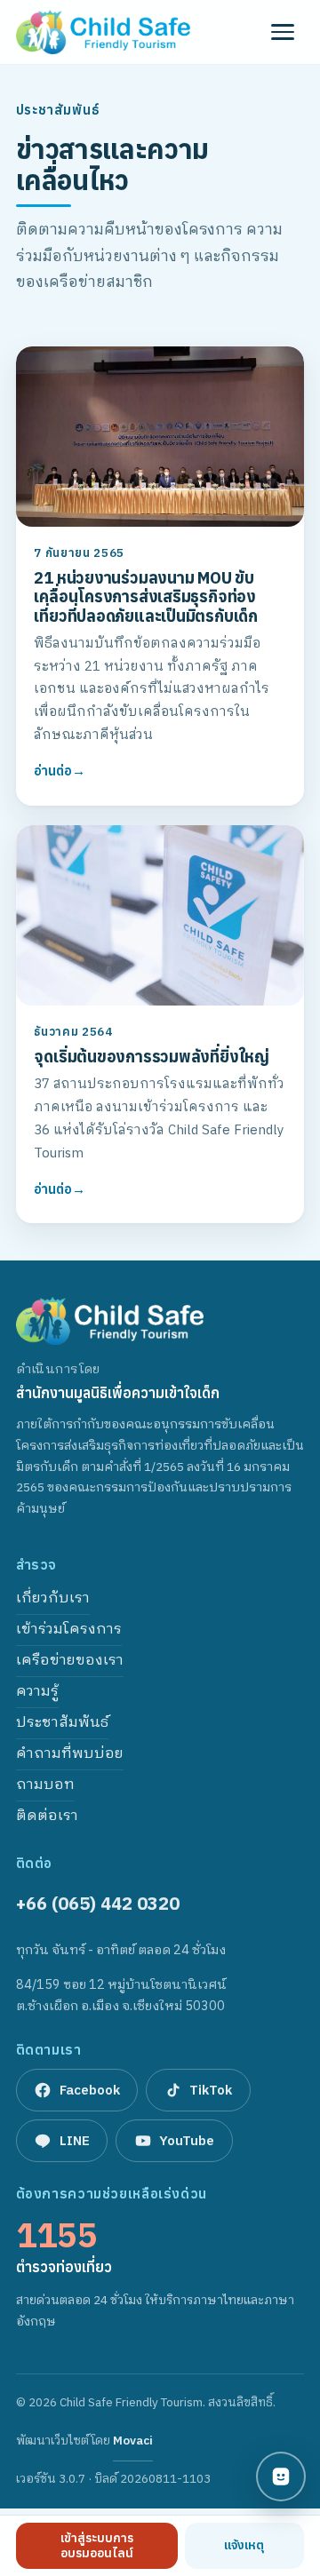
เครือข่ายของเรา (70, 1661)
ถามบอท (45, 1785)
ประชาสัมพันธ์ (62, 1723)
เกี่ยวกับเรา (53, 1598)
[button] (283, 32)
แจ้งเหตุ (244, 2545)
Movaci (133, 2446)
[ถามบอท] (281, 2477)
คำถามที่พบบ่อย (70, 1754)
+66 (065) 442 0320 (98, 1903)
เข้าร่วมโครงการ (69, 1630)
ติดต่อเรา (47, 1816)
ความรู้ (37, 1692)
